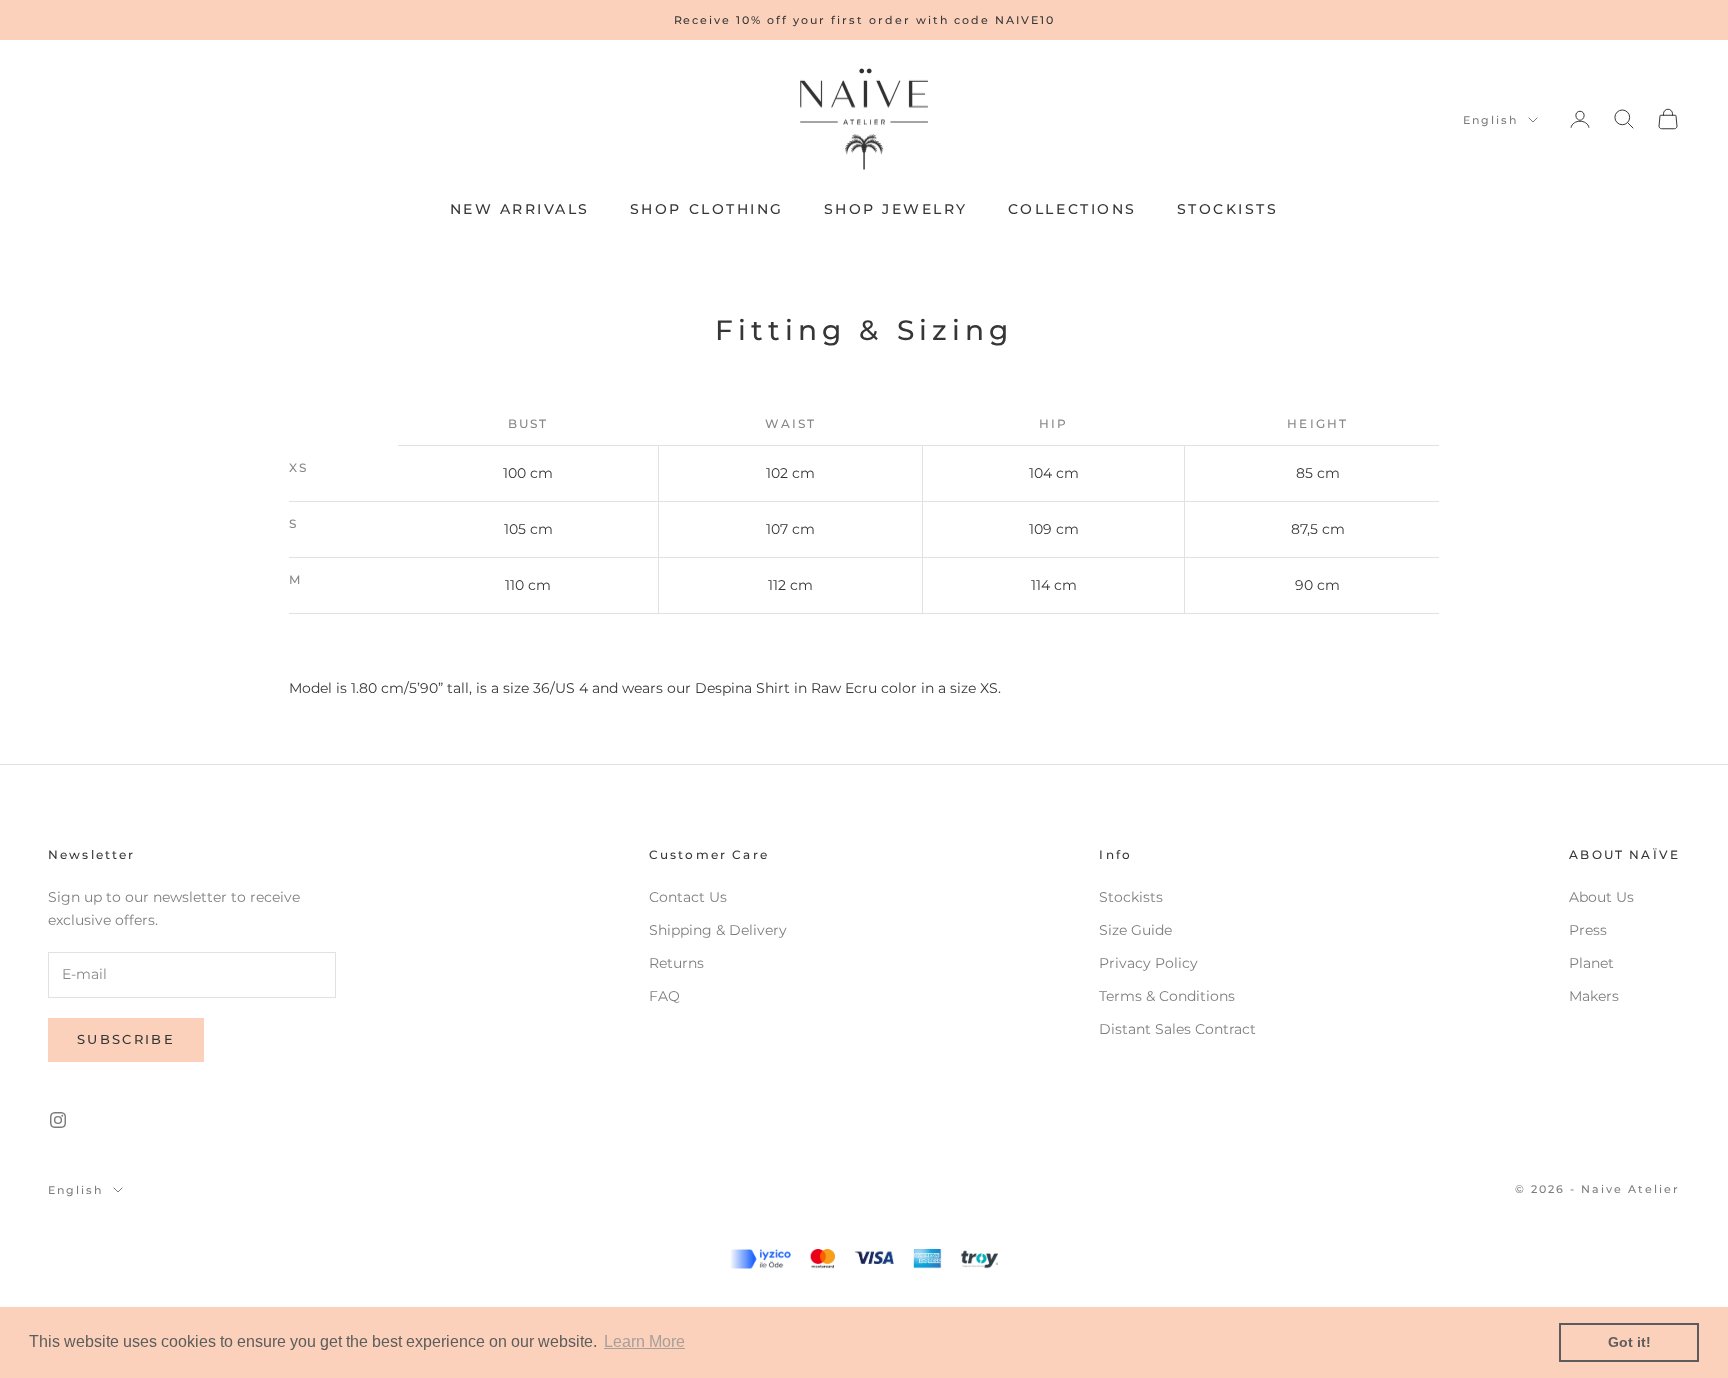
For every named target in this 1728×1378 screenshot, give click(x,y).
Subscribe (126, 1039)
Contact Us (688, 897)
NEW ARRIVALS (520, 209)
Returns (676, 963)
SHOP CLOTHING (707, 209)
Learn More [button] (644, 1341)
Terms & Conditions (1167, 996)
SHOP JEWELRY (896, 209)
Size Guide (1135, 930)
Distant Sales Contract (1177, 1029)
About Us (1601, 897)
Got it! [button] (1629, 1342)
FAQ (664, 996)
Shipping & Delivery (718, 930)
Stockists (1131, 897)
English (1490, 120)
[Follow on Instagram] (58, 1120)
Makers (1594, 996)
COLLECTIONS (1072, 209)
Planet (1591, 963)
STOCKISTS (1228, 209)
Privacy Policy (1148, 963)
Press (1588, 930)
